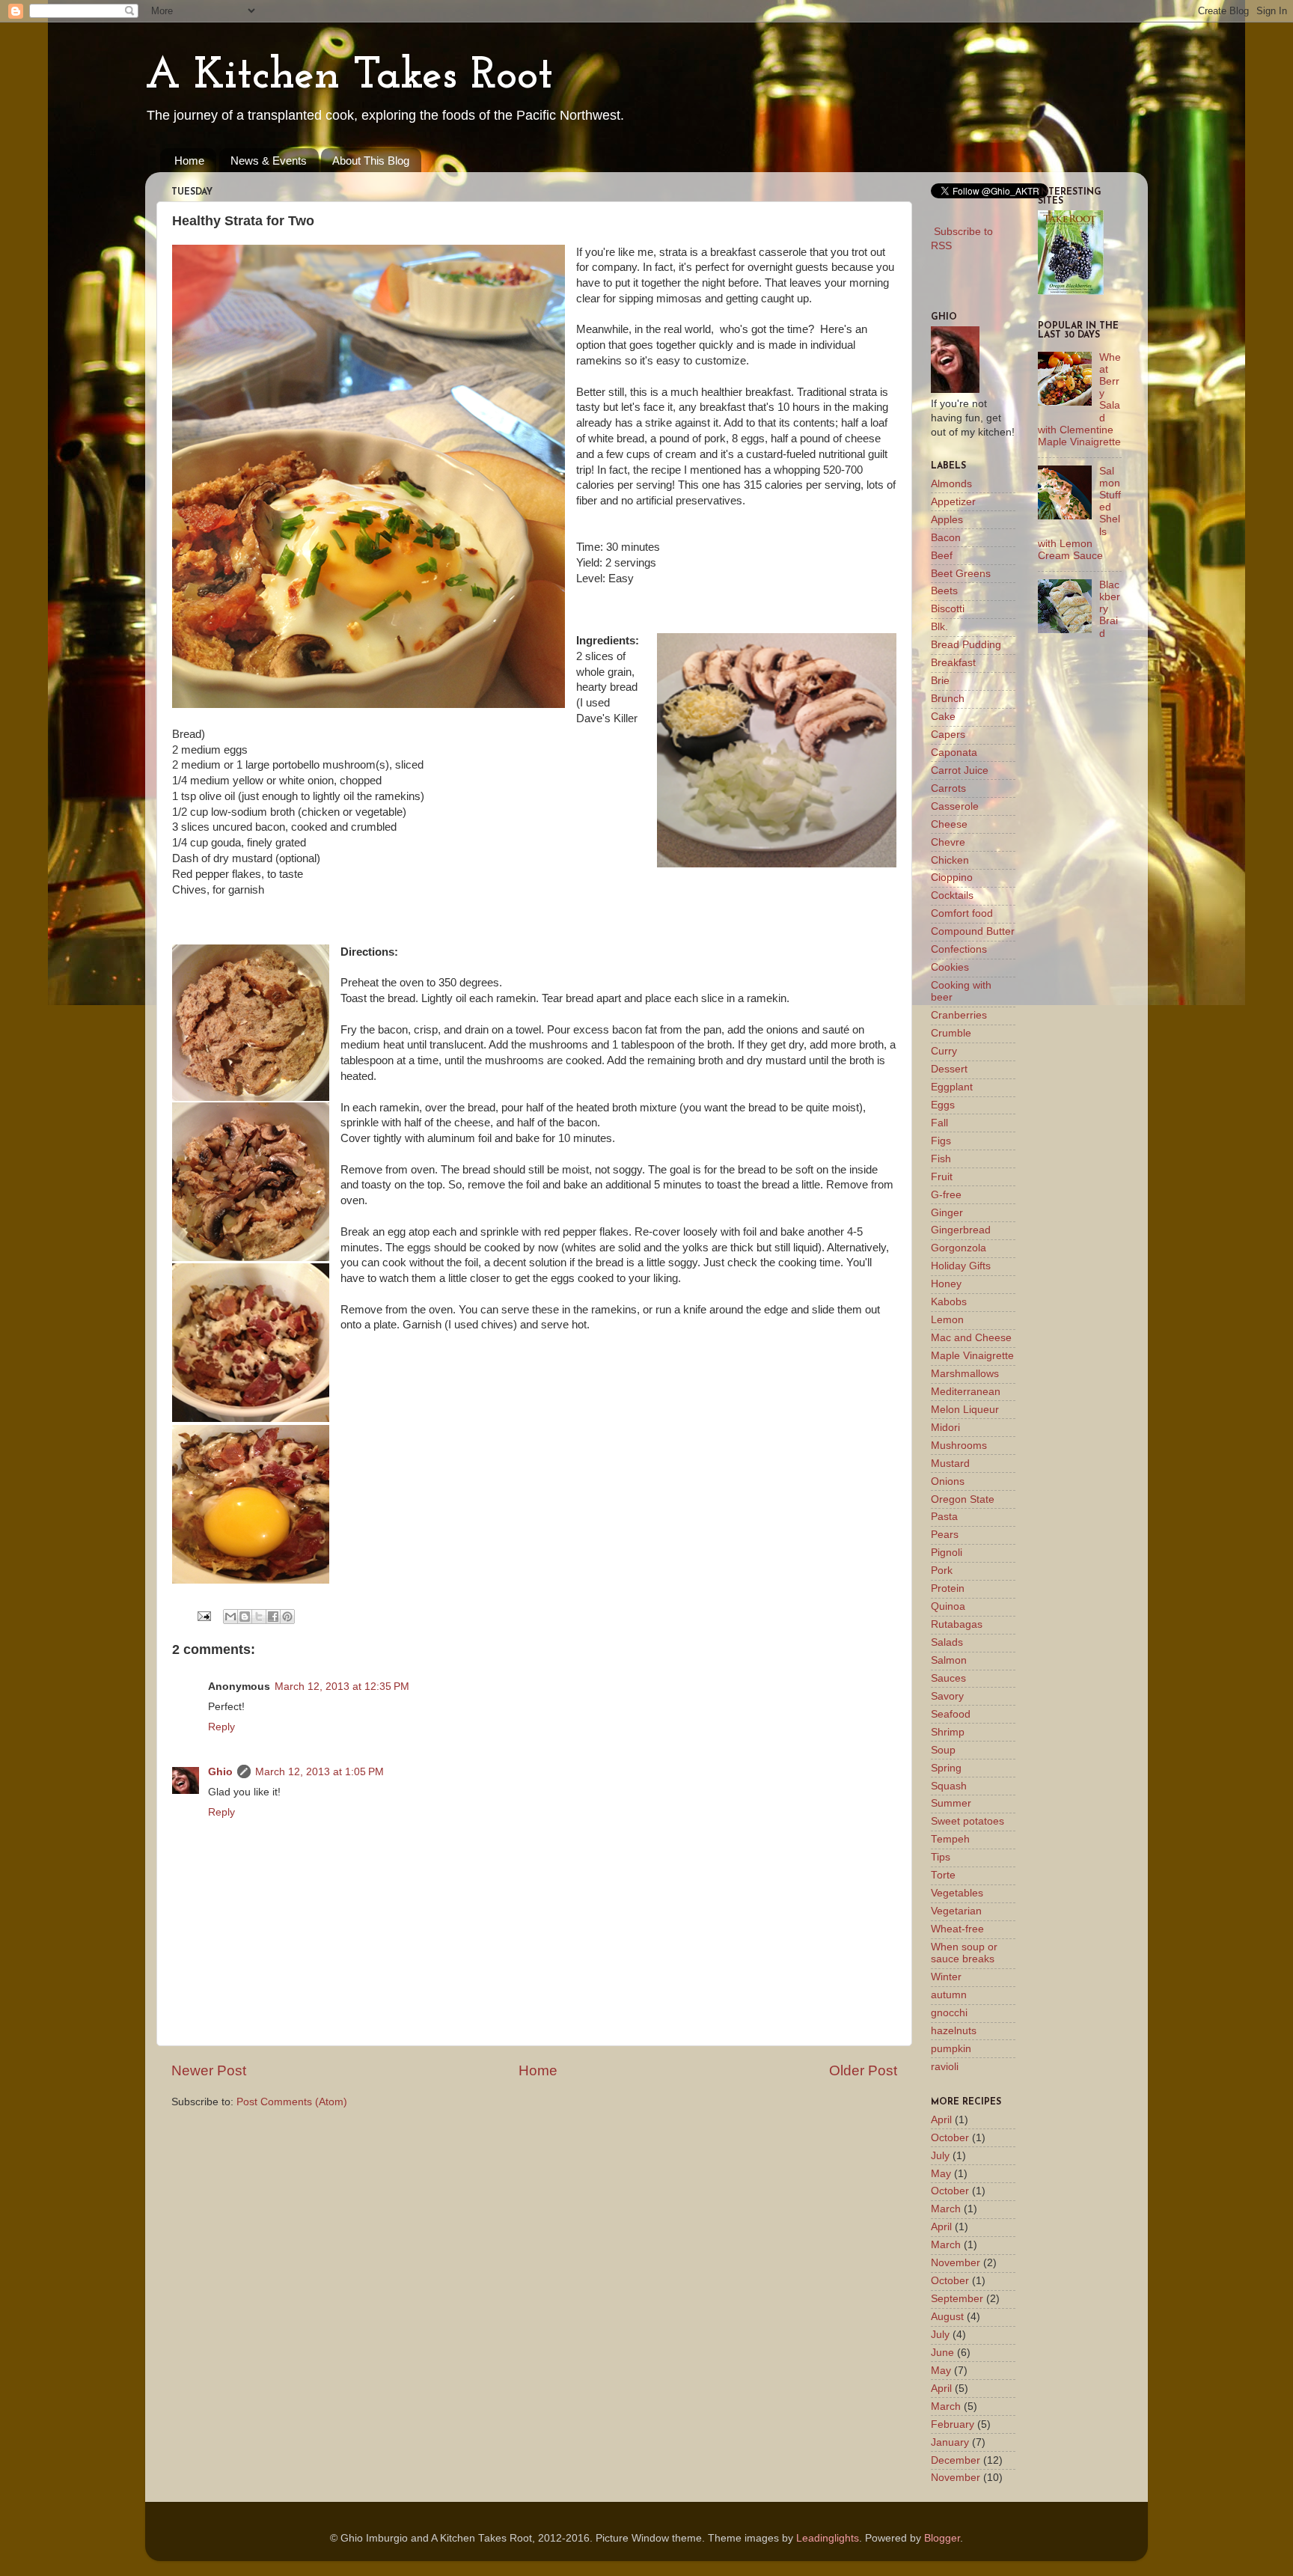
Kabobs (949, 1302)
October (950, 2138)
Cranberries (959, 1015)
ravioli (945, 2067)
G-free (946, 1195)
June (942, 2353)
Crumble (951, 1033)
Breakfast (953, 663)
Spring (946, 1768)
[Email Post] (203, 1615)
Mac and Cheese (971, 1338)
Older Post (863, 2070)
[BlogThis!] (245, 1617)
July (940, 2156)
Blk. (939, 627)
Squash (949, 1786)
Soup (943, 1750)
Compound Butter (973, 931)
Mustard (950, 1464)
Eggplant (952, 1087)
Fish (941, 1159)
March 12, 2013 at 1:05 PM (320, 1772)
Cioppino (952, 878)
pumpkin (951, 2049)
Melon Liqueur (965, 1410)
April (941, 2120)
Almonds (951, 484)
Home (189, 161)
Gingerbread (961, 1230)
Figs (941, 1141)
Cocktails (952, 895)
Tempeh (950, 1839)
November (956, 2263)
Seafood (951, 1714)
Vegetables (957, 1893)
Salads (947, 1642)
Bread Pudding (966, 645)
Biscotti (948, 609)
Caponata (954, 753)
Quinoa (948, 1606)
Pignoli (947, 1553)
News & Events (269, 161)
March (946, 2209)
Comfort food (962, 913)
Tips (941, 1857)
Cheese (949, 824)
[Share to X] (259, 1617)
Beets (944, 591)
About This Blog (371, 161)
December (956, 2460)
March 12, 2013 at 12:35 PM (342, 1687)
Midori (945, 1428)
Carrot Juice (960, 770)
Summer (951, 1803)
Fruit (942, 1177)
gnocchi (949, 2013)
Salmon (949, 1660)
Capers (948, 735)
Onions (948, 1481)
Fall (939, 1123)
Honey (946, 1284)
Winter (946, 1977)
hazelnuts (954, 2031)
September (957, 2299)
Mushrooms (959, 1446)
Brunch (948, 699)
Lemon (947, 1320)
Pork (942, 1571)
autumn (949, 1995)
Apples (947, 520)
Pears (945, 1535)
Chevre (948, 842)
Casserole (955, 806)
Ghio (220, 1772)
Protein (948, 1588)
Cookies (950, 967)
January (950, 2442)
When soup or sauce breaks (964, 1953)
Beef (942, 556)
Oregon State (963, 1499)
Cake (943, 717)
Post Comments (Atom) (292, 2102)
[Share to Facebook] (273, 1617)
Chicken (950, 860)
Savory (947, 1696)
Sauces (948, 1678)
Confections (959, 949)
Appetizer (953, 502)
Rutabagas (957, 1624)
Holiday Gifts (961, 1266)
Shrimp (948, 1732)
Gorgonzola (959, 1248)
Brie (940, 681)
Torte (943, 1875)
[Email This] (230, 1617)
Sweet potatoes (968, 1821)
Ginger (947, 1213)
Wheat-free (957, 1929)
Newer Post (209, 2070)
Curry (944, 1051)
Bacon (946, 538)
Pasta (944, 1517)
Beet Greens (961, 574)
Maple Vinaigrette (972, 1356)
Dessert (949, 1069)
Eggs (943, 1105)
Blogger (942, 2538)
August (947, 2317)
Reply (221, 1727)
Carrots (948, 788)
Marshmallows (965, 1374)
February (953, 2424)
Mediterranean (966, 1392)
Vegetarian (956, 1911)
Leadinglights (828, 2538)
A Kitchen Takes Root (349, 76)
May (941, 2174)
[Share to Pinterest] (287, 1617)
